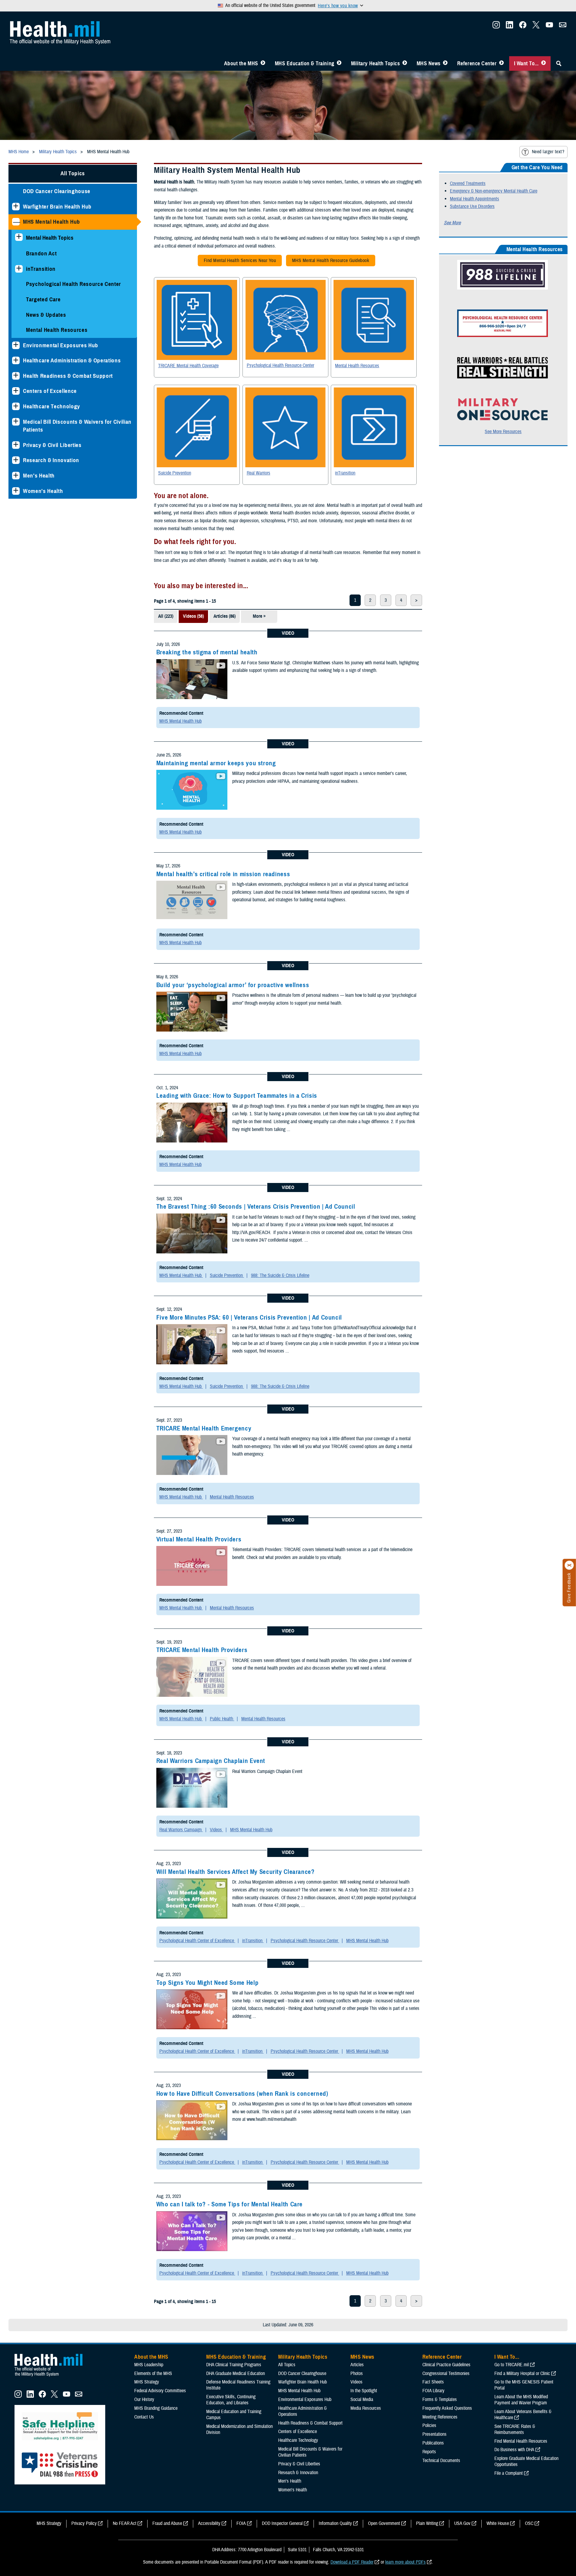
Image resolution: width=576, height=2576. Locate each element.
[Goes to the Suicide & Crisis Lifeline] (503, 288)
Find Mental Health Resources (521, 2441)
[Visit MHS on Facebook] (523, 27)
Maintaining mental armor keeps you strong (216, 763)
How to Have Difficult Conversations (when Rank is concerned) (242, 2094)
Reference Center (477, 63)
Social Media (362, 2399)
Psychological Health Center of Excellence (197, 1941)
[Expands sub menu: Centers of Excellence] (16, 391)
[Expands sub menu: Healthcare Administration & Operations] (16, 360)
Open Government (384, 2523)
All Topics (73, 173)
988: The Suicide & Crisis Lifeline (280, 1275)
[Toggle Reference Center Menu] (501, 63)
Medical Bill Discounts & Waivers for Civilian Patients (77, 426)
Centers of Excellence (50, 391)
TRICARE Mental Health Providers (202, 1650)
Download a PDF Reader (352, 2562)
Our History (144, 2399)
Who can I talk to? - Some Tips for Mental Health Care (229, 2204)
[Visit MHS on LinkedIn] (509, 27)
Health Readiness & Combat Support (68, 376)
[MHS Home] (52, 2377)
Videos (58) (193, 616)
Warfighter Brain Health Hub (57, 207)
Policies (429, 2425)
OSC (529, 2523)
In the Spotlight (364, 2391)
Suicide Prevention (175, 473)
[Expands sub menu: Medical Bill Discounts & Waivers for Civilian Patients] (16, 422)
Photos (357, 2373)
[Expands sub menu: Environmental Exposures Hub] (16, 345)
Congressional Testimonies (446, 2373)
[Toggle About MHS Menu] (263, 63)
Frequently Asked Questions (447, 2408)
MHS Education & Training (305, 63)
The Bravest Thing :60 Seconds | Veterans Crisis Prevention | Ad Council (256, 1207)
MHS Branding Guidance (156, 2408)
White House (498, 2523)
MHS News (429, 63)
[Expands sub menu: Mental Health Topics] (19, 237)
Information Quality (335, 2523)
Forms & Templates (440, 2399)
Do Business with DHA (514, 2450)
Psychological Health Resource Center (73, 284)
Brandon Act (41, 253)
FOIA (241, 2523)
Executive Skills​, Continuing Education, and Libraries (231, 2400)
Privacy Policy (84, 2523)
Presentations (434, 2434)
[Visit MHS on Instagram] (496, 27)
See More (452, 223)
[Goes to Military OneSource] (503, 419)
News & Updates (46, 315)
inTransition (41, 269)
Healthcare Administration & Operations (72, 360)
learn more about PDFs (405, 2562)
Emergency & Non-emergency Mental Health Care (494, 191)
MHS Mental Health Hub (52, 222)
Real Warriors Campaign (181, 1830)
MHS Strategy (147, 2382)
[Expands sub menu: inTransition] (19, 269)
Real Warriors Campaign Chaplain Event (211, 1761)
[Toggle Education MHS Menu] (339, 63)
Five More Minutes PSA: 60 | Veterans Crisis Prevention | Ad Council (249, 1317)
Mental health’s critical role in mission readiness (223, 874)
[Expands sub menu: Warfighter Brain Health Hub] (16, 207)
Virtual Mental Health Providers (199, 1539)
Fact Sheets (433, 2382)
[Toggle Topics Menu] (405, 63)
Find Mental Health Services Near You (237, 262)
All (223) (166, 616)
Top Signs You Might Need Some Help (207, 1983)
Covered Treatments (468, 183)
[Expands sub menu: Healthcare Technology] (16, 406)
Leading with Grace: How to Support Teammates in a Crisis (237, 1096)
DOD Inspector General (282, 2523)
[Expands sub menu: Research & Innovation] (16, 460)
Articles (357, 2365)
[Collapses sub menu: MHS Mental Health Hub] (16, 222)
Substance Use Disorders (472, 206)
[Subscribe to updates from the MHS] (563, 27)
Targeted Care (43, 299)
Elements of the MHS (153, 2373)
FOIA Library (433, 2391)
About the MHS (241, 63)
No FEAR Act (125, 2523)
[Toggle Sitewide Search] (559, 63)
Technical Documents (441, 2461)
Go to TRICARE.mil (512, 2365)
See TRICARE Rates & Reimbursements (515, 2429)
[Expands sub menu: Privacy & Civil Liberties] (16, 445)
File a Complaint (509, 2473)
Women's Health (43, 491)
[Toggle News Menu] (445, 63)
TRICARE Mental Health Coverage (188, 366)
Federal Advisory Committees (160, 2391)
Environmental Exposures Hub (61, 345)
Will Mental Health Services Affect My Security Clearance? (236, 1872)
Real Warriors (259, 473)
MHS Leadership (149, 2365)
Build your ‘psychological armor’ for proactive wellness (233, 985)
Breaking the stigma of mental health (207, 652)
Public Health (222, 1719)
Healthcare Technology (52, 406)
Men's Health (39, 476)
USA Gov (462, 2523)
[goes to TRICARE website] (197, 320)
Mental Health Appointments (475, 199)
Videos (216, 1830)
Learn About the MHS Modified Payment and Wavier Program (521, 2400)
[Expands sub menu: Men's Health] (16, 476)
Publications (433, 2443)
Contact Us (144, 2417)
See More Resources (503, 432)
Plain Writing (427, 2523)
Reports (429, 2452)
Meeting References (440, 2417)
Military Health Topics (376, 63)
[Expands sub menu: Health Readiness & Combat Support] (16, 376)
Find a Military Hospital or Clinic (522, 2373)
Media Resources (366, 2408)
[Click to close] (569, 1565)
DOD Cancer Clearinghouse (57, 191)
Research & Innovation (51, 460)
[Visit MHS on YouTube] (549, 27)
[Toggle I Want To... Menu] (543, 63)
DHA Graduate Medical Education (236, 2373)
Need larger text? (548, 152)
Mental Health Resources (57, 330)
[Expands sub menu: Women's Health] (16, 491)
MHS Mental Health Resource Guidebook (328, 262)
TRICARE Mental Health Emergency (204, 1428)
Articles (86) (225, 616)
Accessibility (209, 2523)
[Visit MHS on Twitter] (536, 27)
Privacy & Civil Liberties (52, 445)
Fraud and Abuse (167, 2523)
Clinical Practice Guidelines (446, 2365)
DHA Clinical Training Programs (234, 2365)
